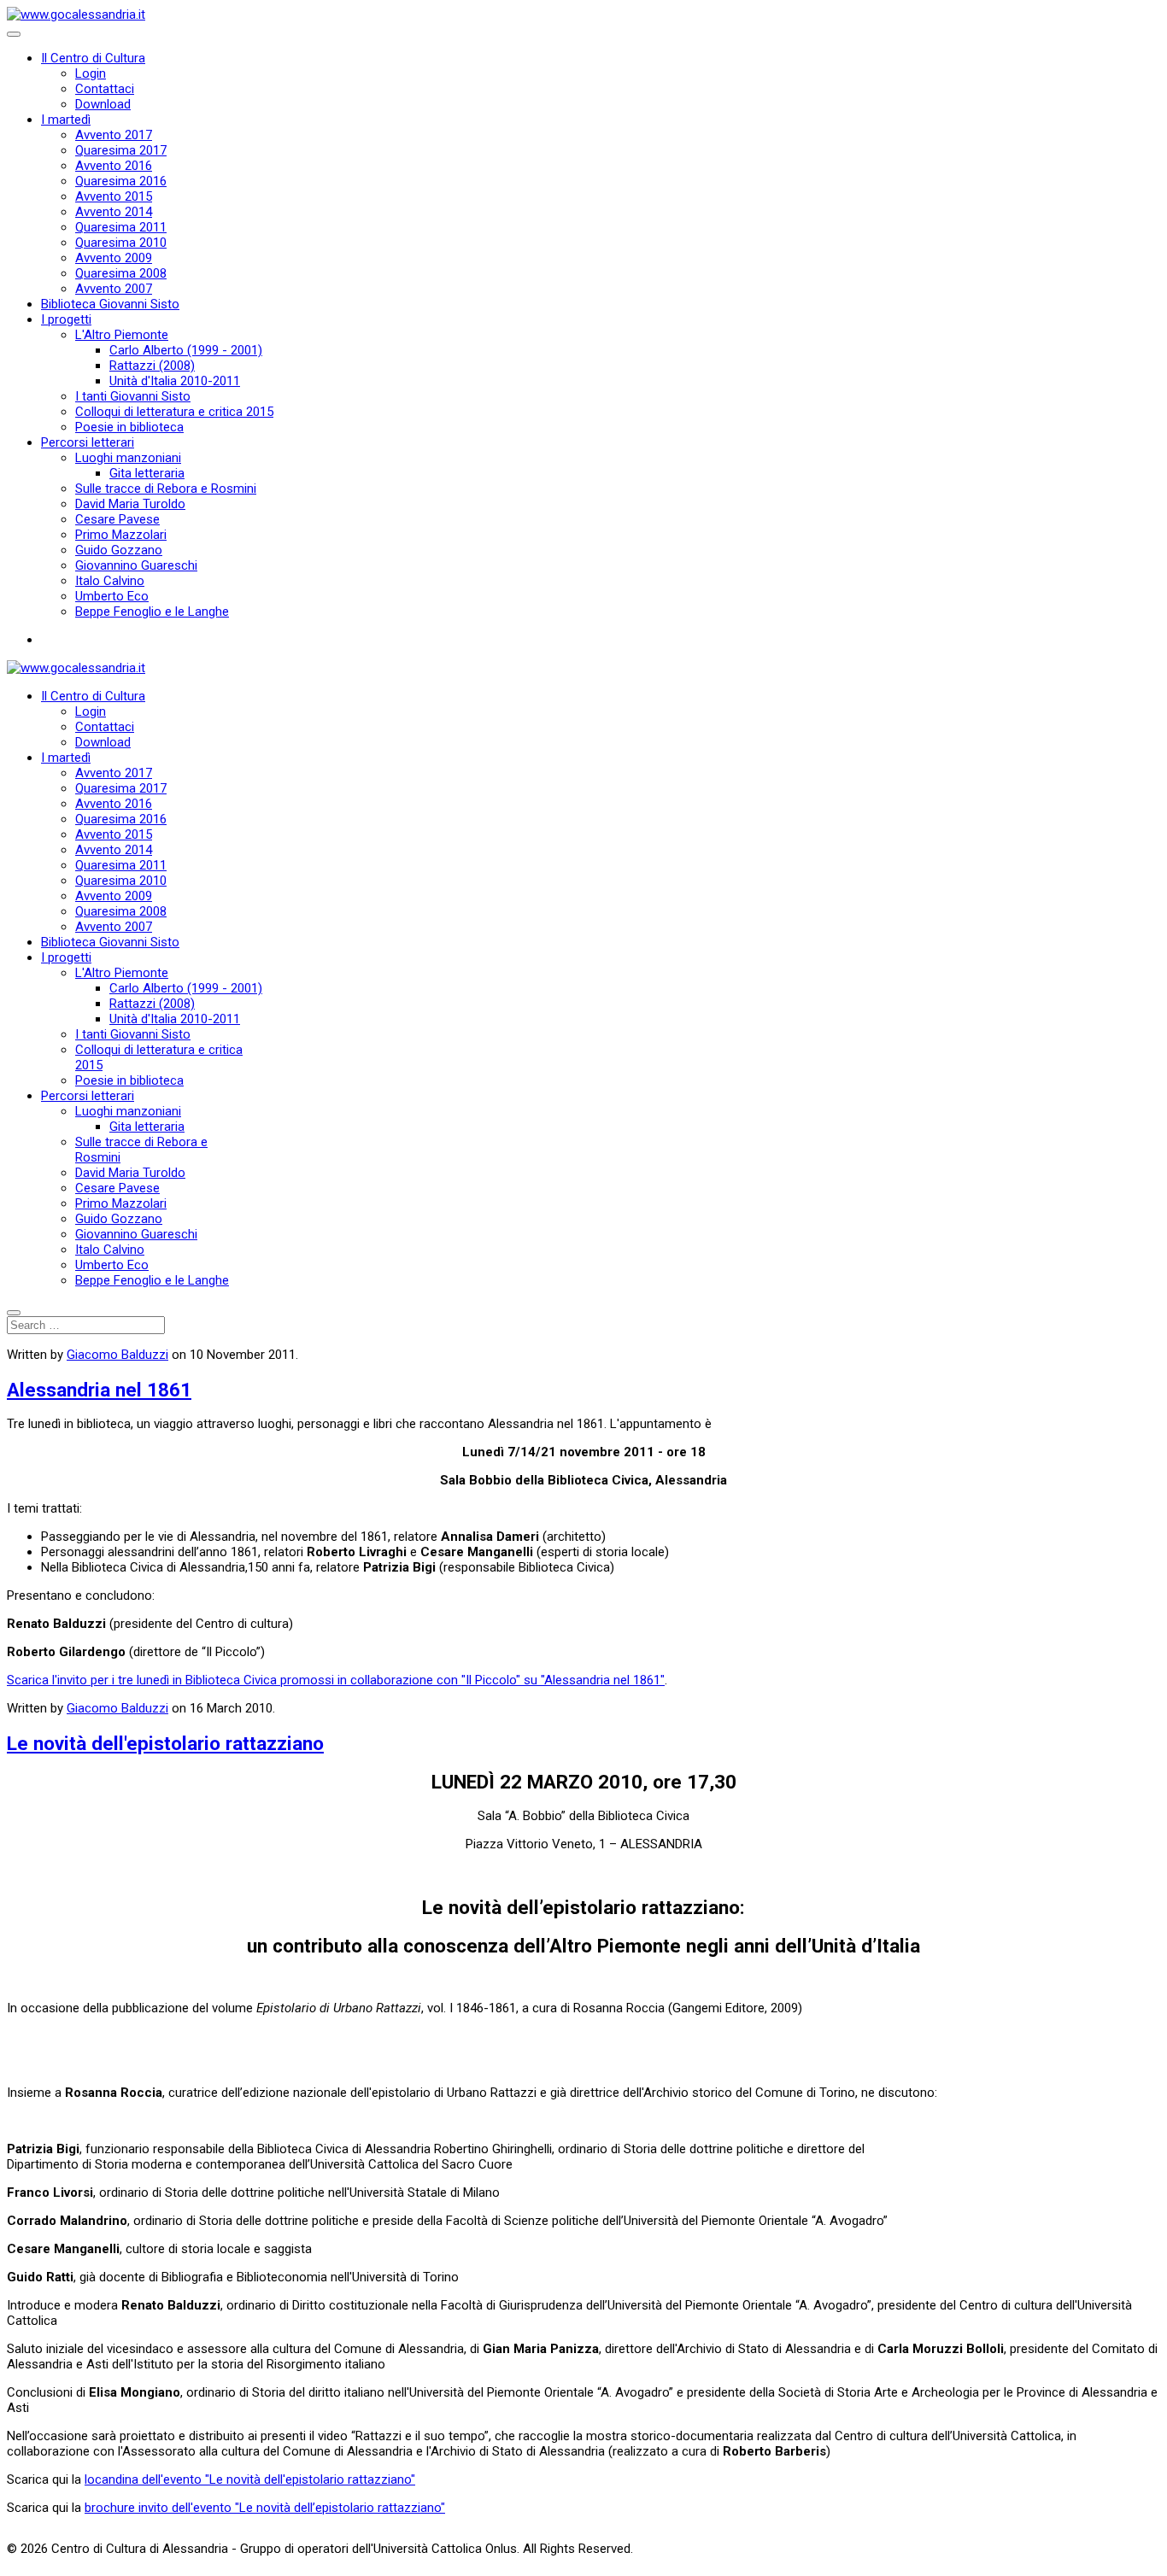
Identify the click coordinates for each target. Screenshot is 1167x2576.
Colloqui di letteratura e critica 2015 (174, 412)
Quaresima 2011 (121, 227)
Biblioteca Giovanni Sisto (110, 304)
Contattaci (105, 89)
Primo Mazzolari (121, 535)
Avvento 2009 (114, 258)
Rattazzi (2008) (152, 366)
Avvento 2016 (114, 166)
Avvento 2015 (114, 196)
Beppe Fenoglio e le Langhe (152, 612)
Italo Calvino (110, 581)
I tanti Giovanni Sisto (133, 396)
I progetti (66, 319)
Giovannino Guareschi (136, 565)
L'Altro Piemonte (122, 335)
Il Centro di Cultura (93, 58)
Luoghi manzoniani (128, 458)
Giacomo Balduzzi (117, 1355)
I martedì (66, 120)
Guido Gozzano (119, 550)
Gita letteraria (147, 473)
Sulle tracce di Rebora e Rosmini (166, 489)
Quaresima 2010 (121, 243)
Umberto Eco (112, 596)
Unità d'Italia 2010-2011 (175, 381)
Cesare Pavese (117, 519)
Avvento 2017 (114, 135)
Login (91, 73)
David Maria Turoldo (130, 504)
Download (103, 104)
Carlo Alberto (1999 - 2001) (186, 350)
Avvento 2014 (114, 212)
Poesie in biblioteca (129, 427)
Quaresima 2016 (121, 181)
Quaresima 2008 (121, 273)
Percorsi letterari (88, 442)
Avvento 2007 (114, 289)
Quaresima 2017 (121, 150)
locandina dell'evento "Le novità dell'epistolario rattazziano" (250, 2479)
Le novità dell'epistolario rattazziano (165, 1743)
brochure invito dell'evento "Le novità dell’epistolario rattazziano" (265, 2508)
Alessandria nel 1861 (99, 1390)
